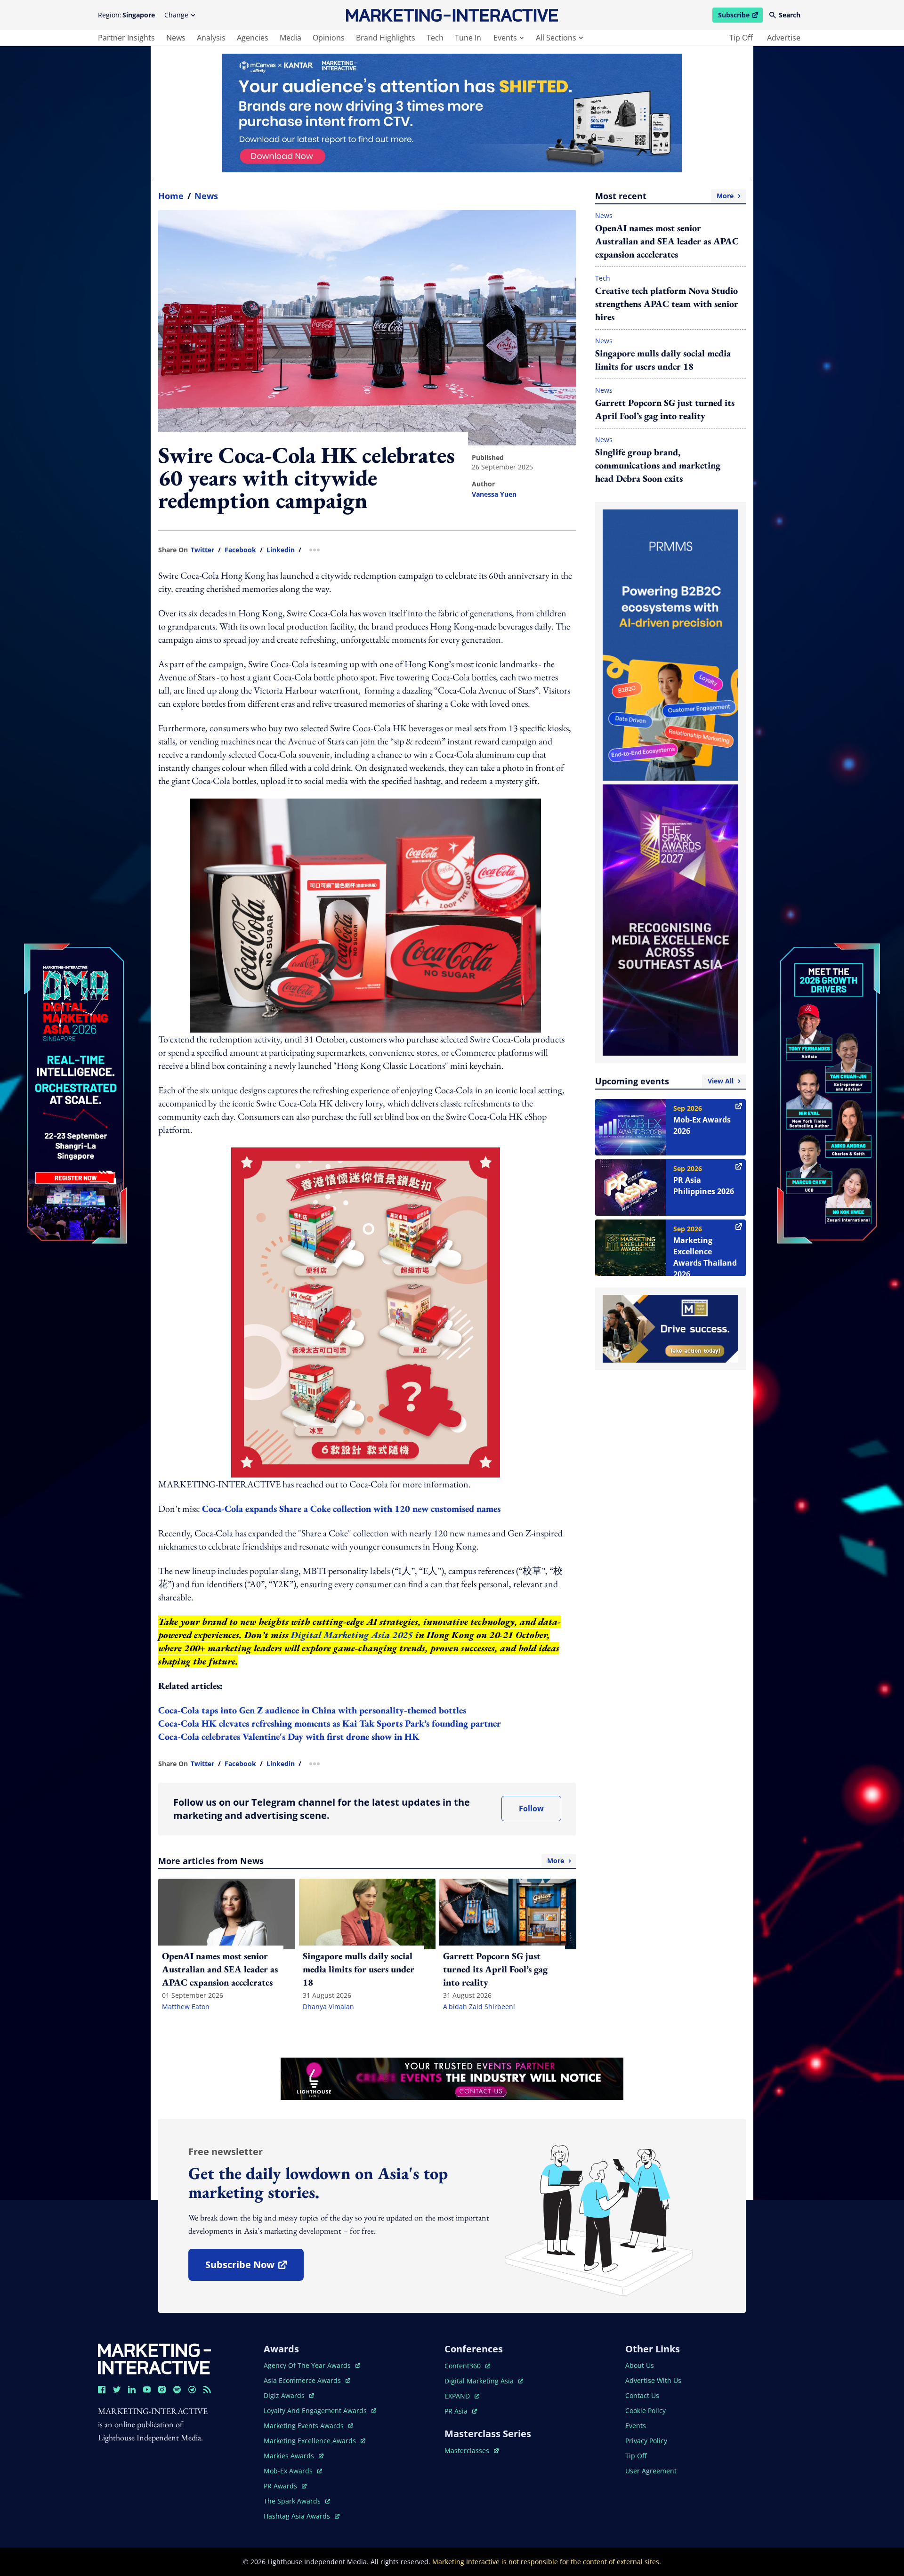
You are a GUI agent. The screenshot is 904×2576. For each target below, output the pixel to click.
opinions (329, 38)
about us (640, 2365)
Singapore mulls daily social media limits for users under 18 (663, 360)
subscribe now (254, 2268)
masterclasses (472, 2451)
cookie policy (646, 2410)
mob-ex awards (293, 2471)
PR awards (285, 2486)
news (176, 38)
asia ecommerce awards (303, 2380)
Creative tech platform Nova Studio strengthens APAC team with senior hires (667, 304)
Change (176, 15)
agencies (253, 38)
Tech (603, 278)
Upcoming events (664, 1081)
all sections (556, 38)
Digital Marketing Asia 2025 (352, 1635)
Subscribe (740, 16)
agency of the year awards (308, 2365)
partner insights (126, 38)
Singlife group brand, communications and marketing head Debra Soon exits (658, 465)
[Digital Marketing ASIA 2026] (75, 1030)
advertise (784, 38)
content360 (467, 2366)
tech (435, 38)
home (171, 196)
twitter (202, 550)
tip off (741, 38)
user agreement (651, 2471)
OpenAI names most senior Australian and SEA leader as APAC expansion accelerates (667, 241)
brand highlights (386, 38)
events (505, 38)
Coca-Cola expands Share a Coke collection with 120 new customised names (351, 1509)
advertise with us (653, 2380)
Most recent (664, 196)
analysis (211, 38)
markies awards (294, 2456)
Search (790, 15)
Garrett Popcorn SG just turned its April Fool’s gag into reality (665, 409)
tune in (468, 38)
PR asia (461, 2411)
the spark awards (297, 2501)
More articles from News (361, 1861)
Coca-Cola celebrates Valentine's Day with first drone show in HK (289, 1736)
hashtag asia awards (298, 2516)
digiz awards (289, 2395)
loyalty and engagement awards (316, 2410)
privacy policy (646, 2441)
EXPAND (462, 2396)
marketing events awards (305, 2426)
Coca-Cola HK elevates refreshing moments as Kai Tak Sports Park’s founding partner (330, 1723)
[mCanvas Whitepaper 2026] (452, 113)
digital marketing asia (480, 2381)
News (206, 196)
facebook (240, 550)
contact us (642, 2395)
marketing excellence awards (311, 2441)
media (291, 38)
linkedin (281, 550)
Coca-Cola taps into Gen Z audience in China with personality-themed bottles (312, 1710)
